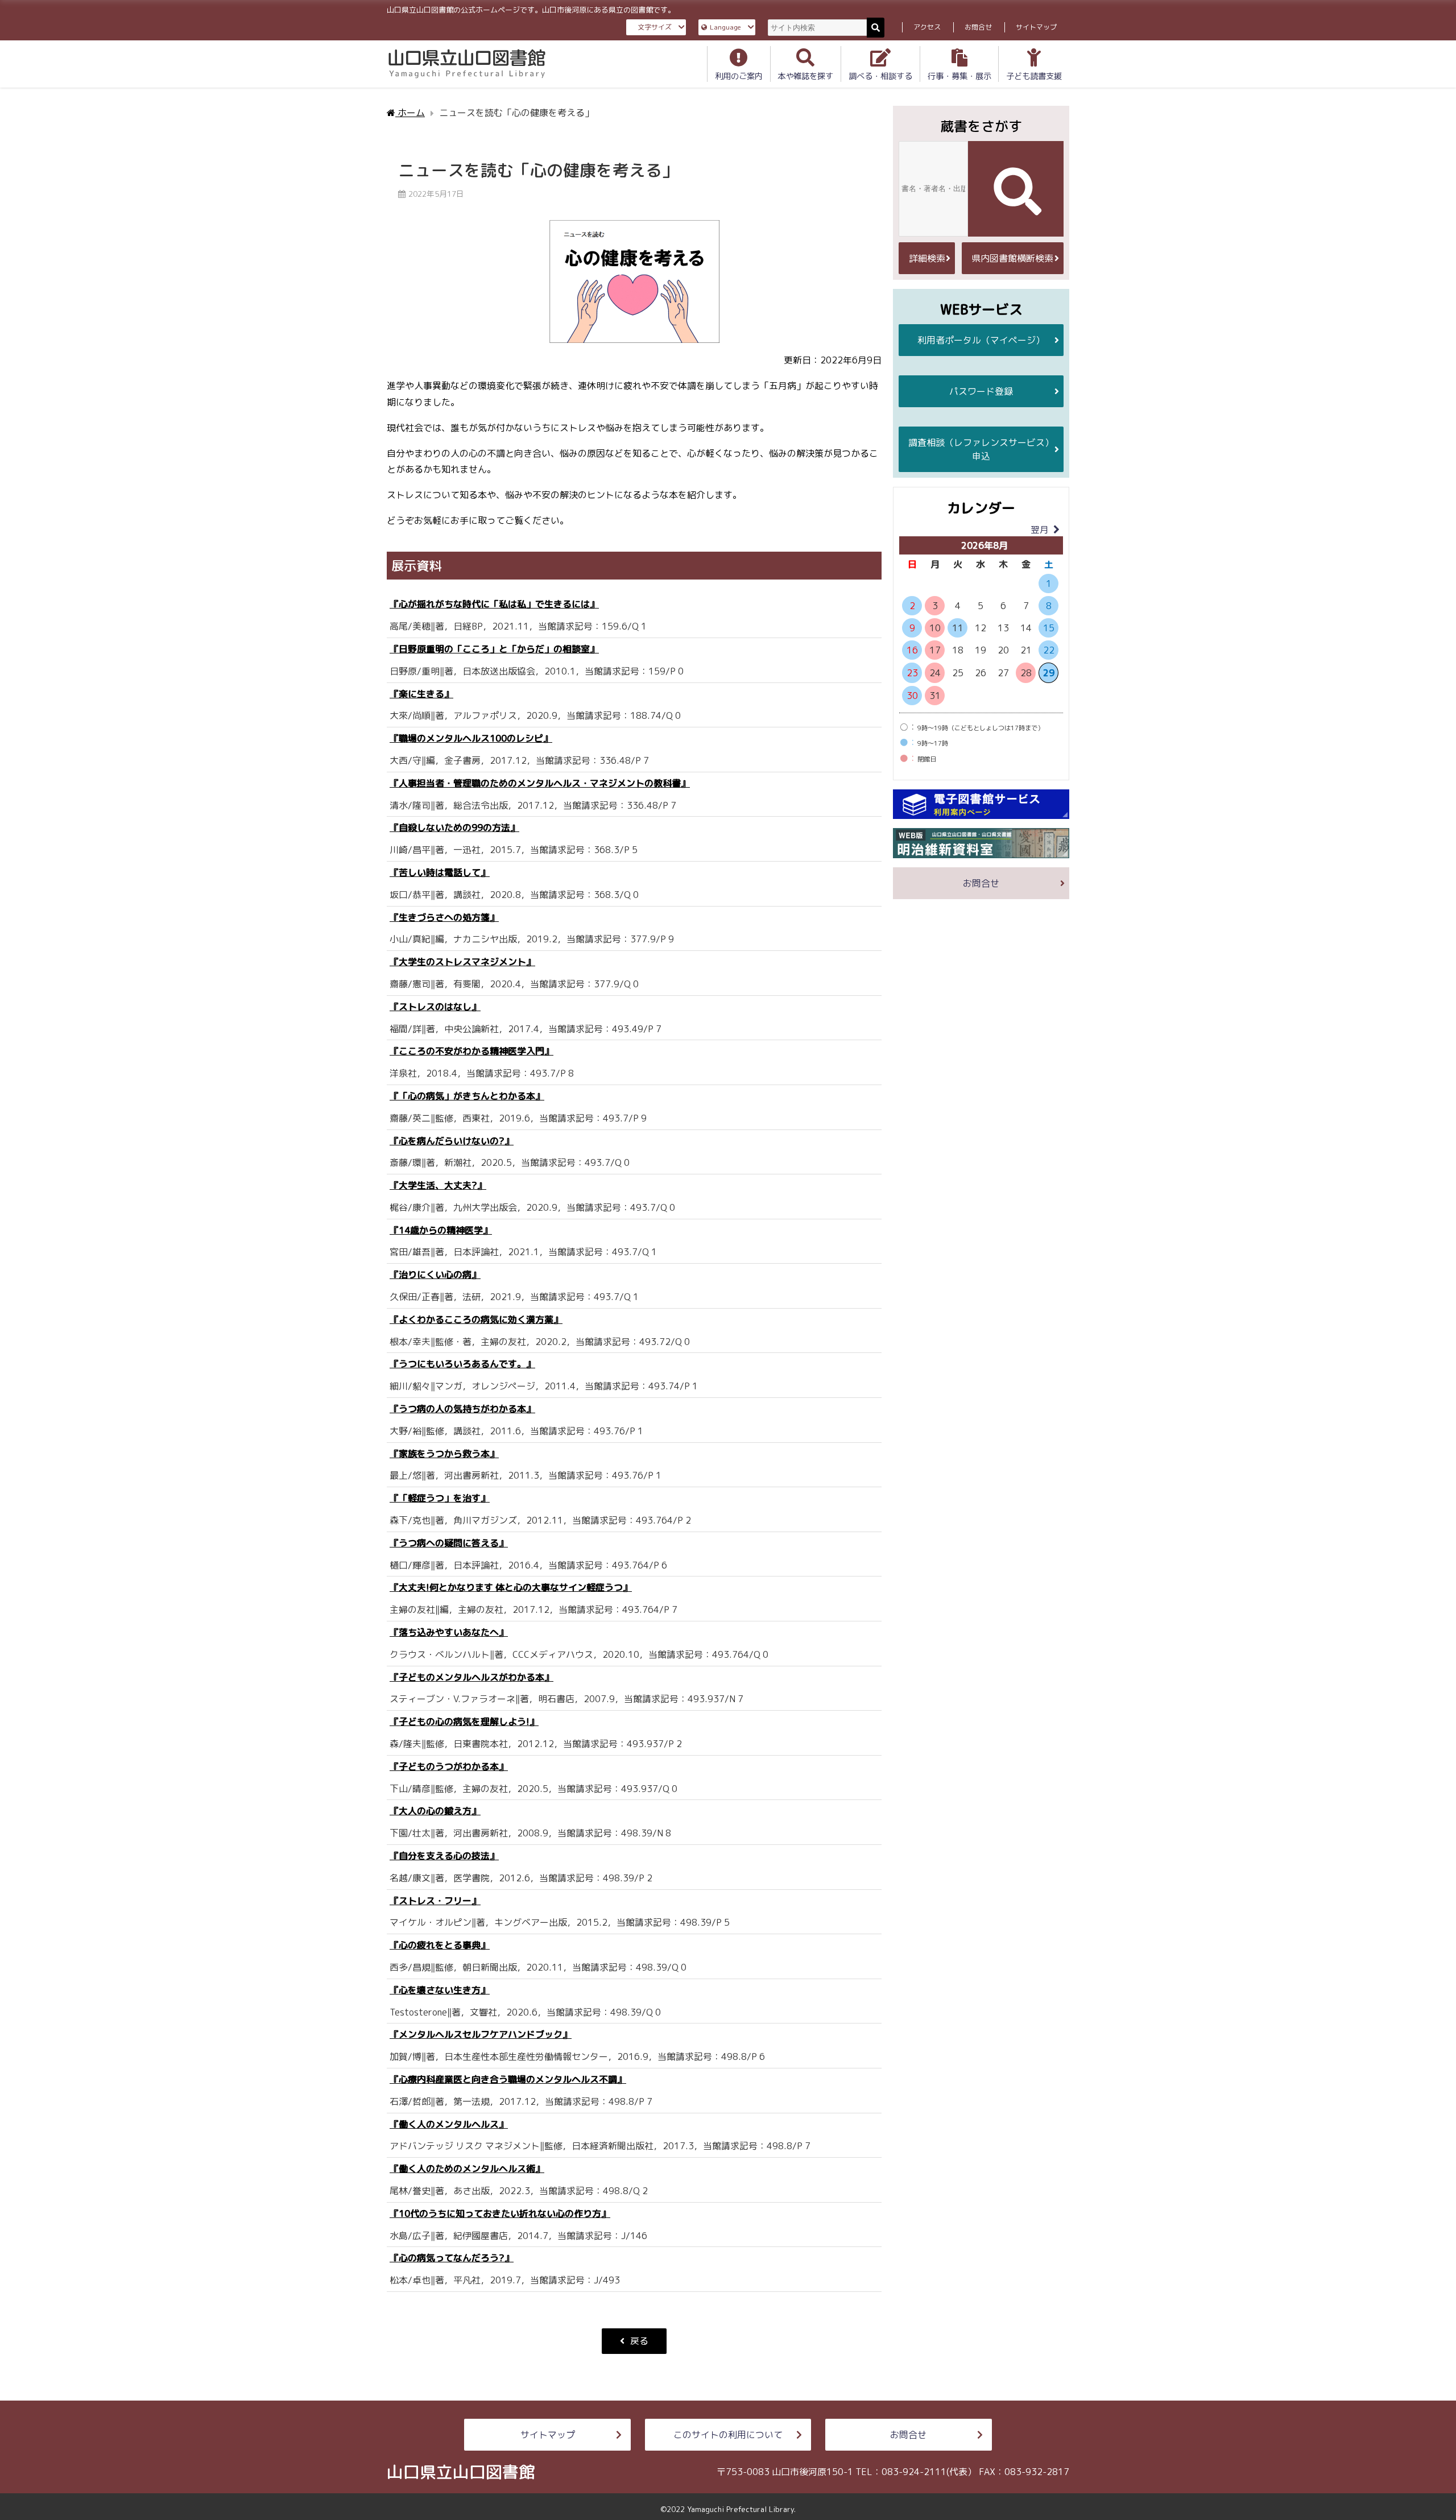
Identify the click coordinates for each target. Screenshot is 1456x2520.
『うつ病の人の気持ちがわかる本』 (462, 1409)
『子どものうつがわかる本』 (449, 1766)
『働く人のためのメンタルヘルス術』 (467, 2169)
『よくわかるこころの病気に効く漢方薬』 (476, 1319)
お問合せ (978, 27)
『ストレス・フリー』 (435, 1901)
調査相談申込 (981, 449)
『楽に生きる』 (421, 694)
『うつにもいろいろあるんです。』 (462, 1364)
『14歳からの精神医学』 (441, 1230)
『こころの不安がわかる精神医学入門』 (471, 1051)
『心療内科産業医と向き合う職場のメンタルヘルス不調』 (508, 2079)
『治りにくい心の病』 (435, 1275)
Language (725, 27)
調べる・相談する (880, 76)
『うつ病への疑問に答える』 (449, 1543)
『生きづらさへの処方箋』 (444, 917)
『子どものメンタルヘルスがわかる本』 (471, 1677)
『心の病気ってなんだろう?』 (452, 2258)
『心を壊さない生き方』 (440, 1990)
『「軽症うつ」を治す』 (440, 1498)
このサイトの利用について (728, 2435)
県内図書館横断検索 (1012, 258)
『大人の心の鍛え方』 (435, 1811)
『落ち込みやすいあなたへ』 (449, 1632)
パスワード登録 (981, 391)
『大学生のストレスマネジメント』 (462, 962)
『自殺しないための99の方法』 (454, 827)
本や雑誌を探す (805, 76)
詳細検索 (927, 258)
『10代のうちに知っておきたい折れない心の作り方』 (500, 2213)
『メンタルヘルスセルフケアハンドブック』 (481, 2034)
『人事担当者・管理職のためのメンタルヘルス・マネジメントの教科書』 (540, 783)
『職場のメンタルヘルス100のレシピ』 (471, 738)
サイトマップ (1036, 27)
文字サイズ (655, 27)
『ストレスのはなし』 (435, 1007)
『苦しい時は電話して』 (440, 872)
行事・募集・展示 (959, 76)
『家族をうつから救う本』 (444, 1454)
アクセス (927, 27)
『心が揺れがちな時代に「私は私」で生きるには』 (494, 604)
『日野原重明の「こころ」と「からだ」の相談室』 (494, 649)
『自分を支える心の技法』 (444, 1856)
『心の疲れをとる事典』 (440, 1945)
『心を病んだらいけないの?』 (452, 1141)
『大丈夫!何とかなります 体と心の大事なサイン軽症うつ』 (511, 1587)
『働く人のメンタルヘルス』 (449, 2124)
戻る (639, 2341)
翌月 (1040, 529)
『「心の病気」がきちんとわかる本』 (467, 1096)
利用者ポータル (981, 340)
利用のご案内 (739, 76)
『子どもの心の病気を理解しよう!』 (464, 1722)
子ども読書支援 (1034, 76)
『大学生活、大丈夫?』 (438, 1185)
